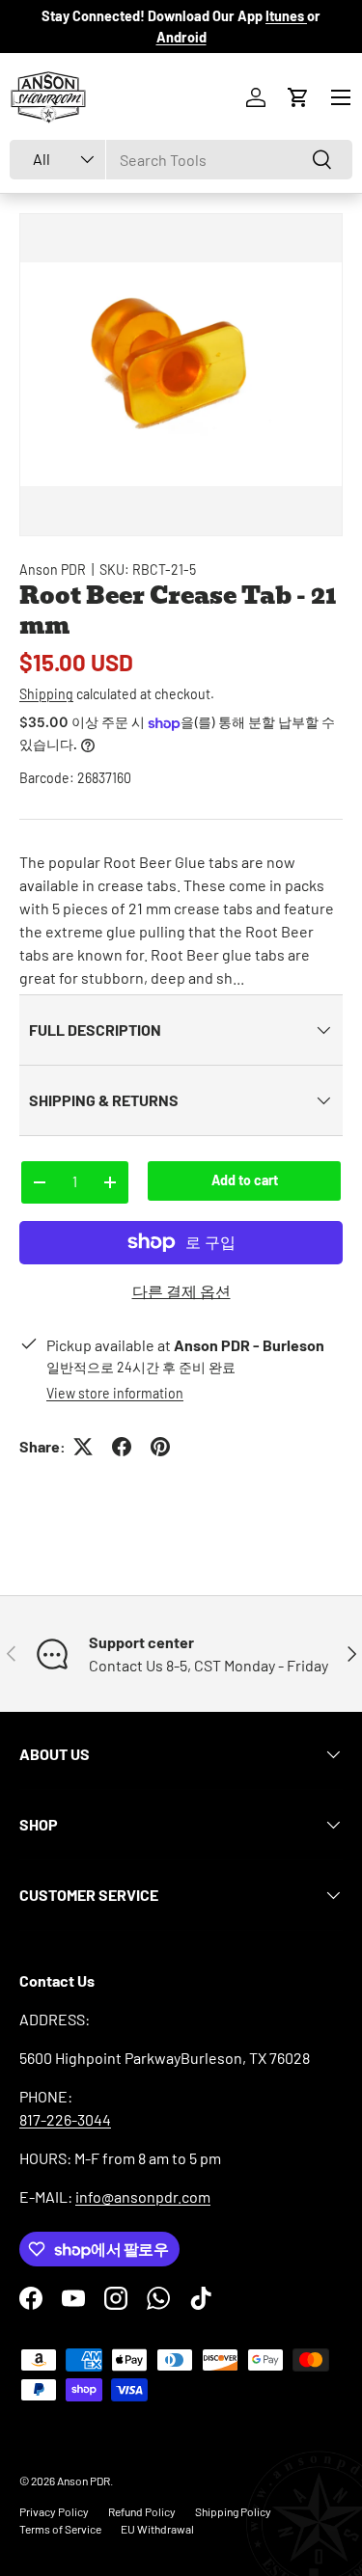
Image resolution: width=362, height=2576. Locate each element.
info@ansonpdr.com (143, 2196)
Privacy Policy (54, 2511)
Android (181, 37)
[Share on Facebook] (122, 1447)
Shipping (46, 694)
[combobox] (181, 160)
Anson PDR (53, 569)
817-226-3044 (65, 2119)
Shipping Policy (233, 2511)
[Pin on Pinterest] (160, 1447)
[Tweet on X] (83, 1447)
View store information (115, 1393)
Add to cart (245, 1180)
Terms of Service (60, 2529)
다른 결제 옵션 (181, 1291)
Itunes (286, 16)
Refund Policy (142, 2511)
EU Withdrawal (157, 2529)
